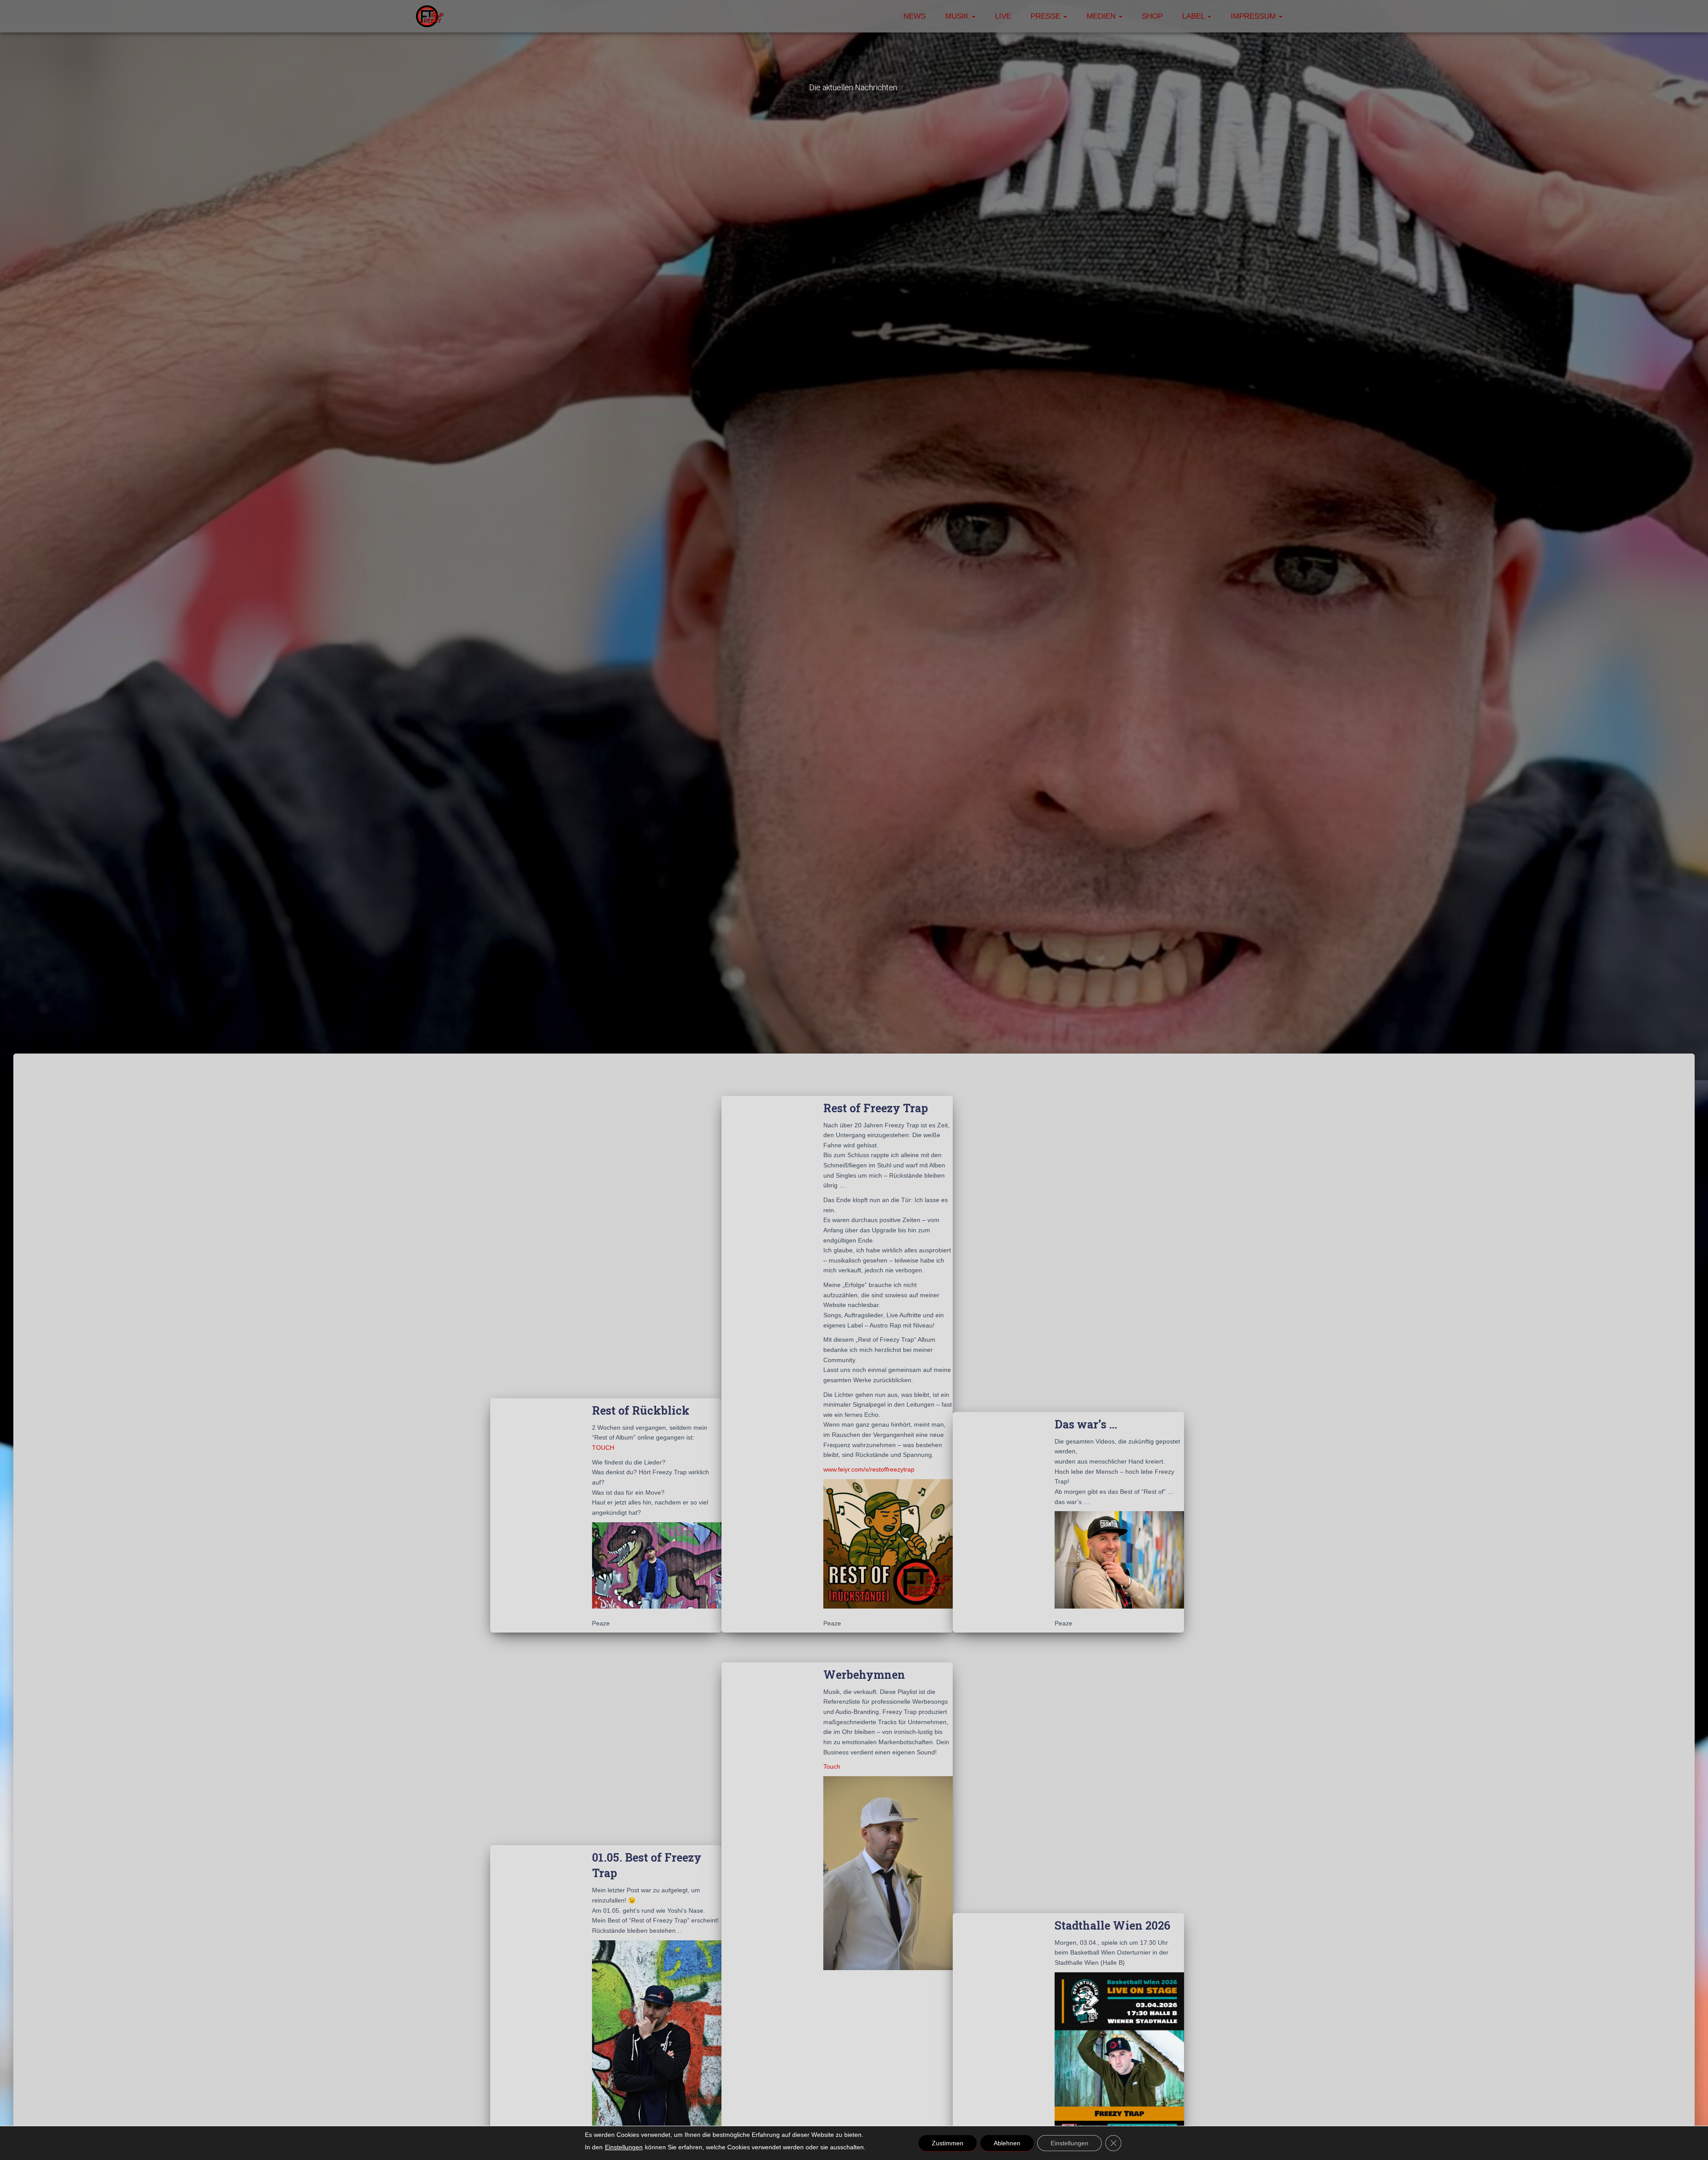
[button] (973, 16)
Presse (1047, 16)
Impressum (1254, 16)
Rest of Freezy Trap (876, 1108)
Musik (958, 16)
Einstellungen (624, 2147)
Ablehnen (1007, 2143)
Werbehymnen (864, 1675)
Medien (1102, 16)
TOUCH (603, 1448)
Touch (832, 1766)
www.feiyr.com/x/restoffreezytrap (869, 1469)
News (914, 16)
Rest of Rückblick (641, 1410)
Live (1003, 16)
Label (1194, 16)
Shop (1152, 16)
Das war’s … (1086, 1424)
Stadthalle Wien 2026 (1112, 1925)
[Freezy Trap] (430, 16)
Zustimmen (948, 2143)
